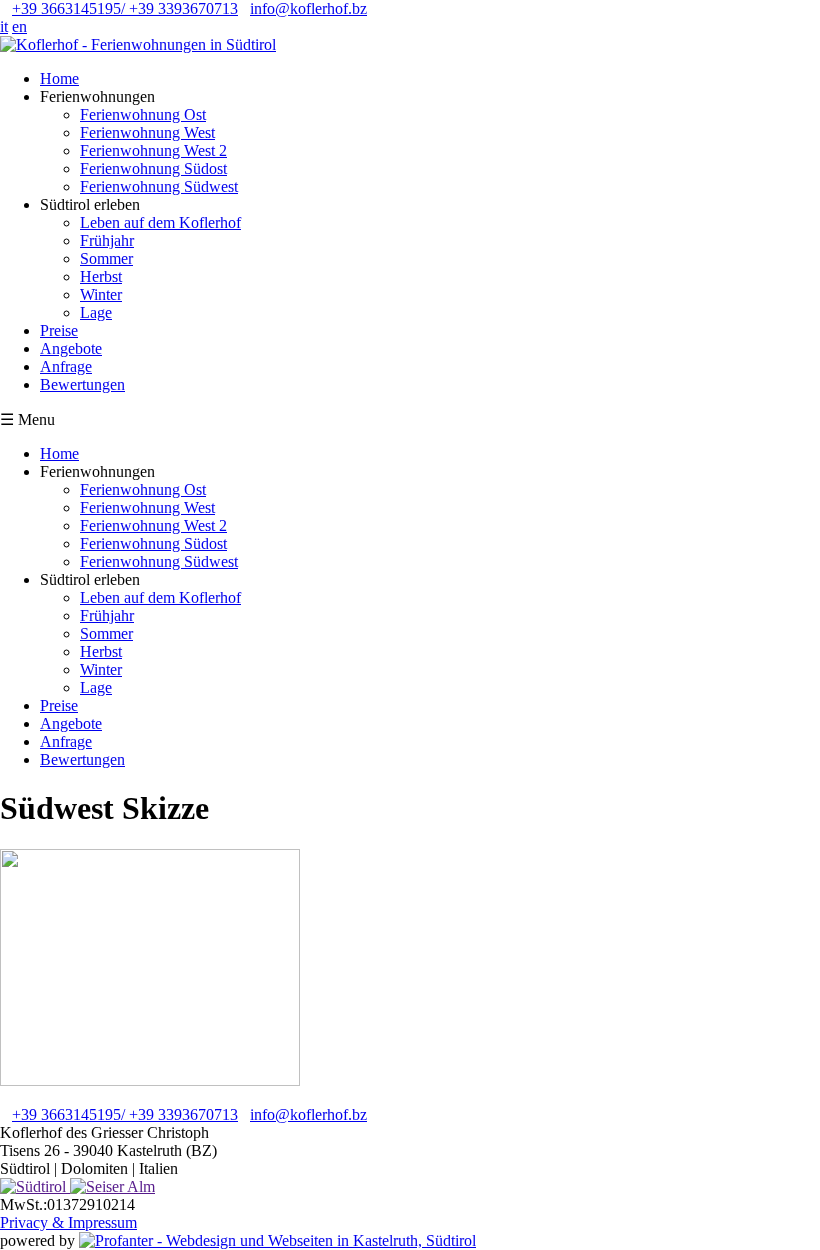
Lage (96, 312)
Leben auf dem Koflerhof (160, 222)
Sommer (106, 258)
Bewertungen (82, 384)
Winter (101, 294)
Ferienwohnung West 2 (153, 150)
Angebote (71, 348)
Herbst (101, 276)
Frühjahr (107, 240)
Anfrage (66, 366)
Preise (59, 330)
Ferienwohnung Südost (153, 168)
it (4, 26)
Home (59, 78)
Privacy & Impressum (68, 1222)
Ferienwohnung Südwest (159, 186)
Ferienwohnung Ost (143, 114)
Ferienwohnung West (147, 132)
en (19, 26)
